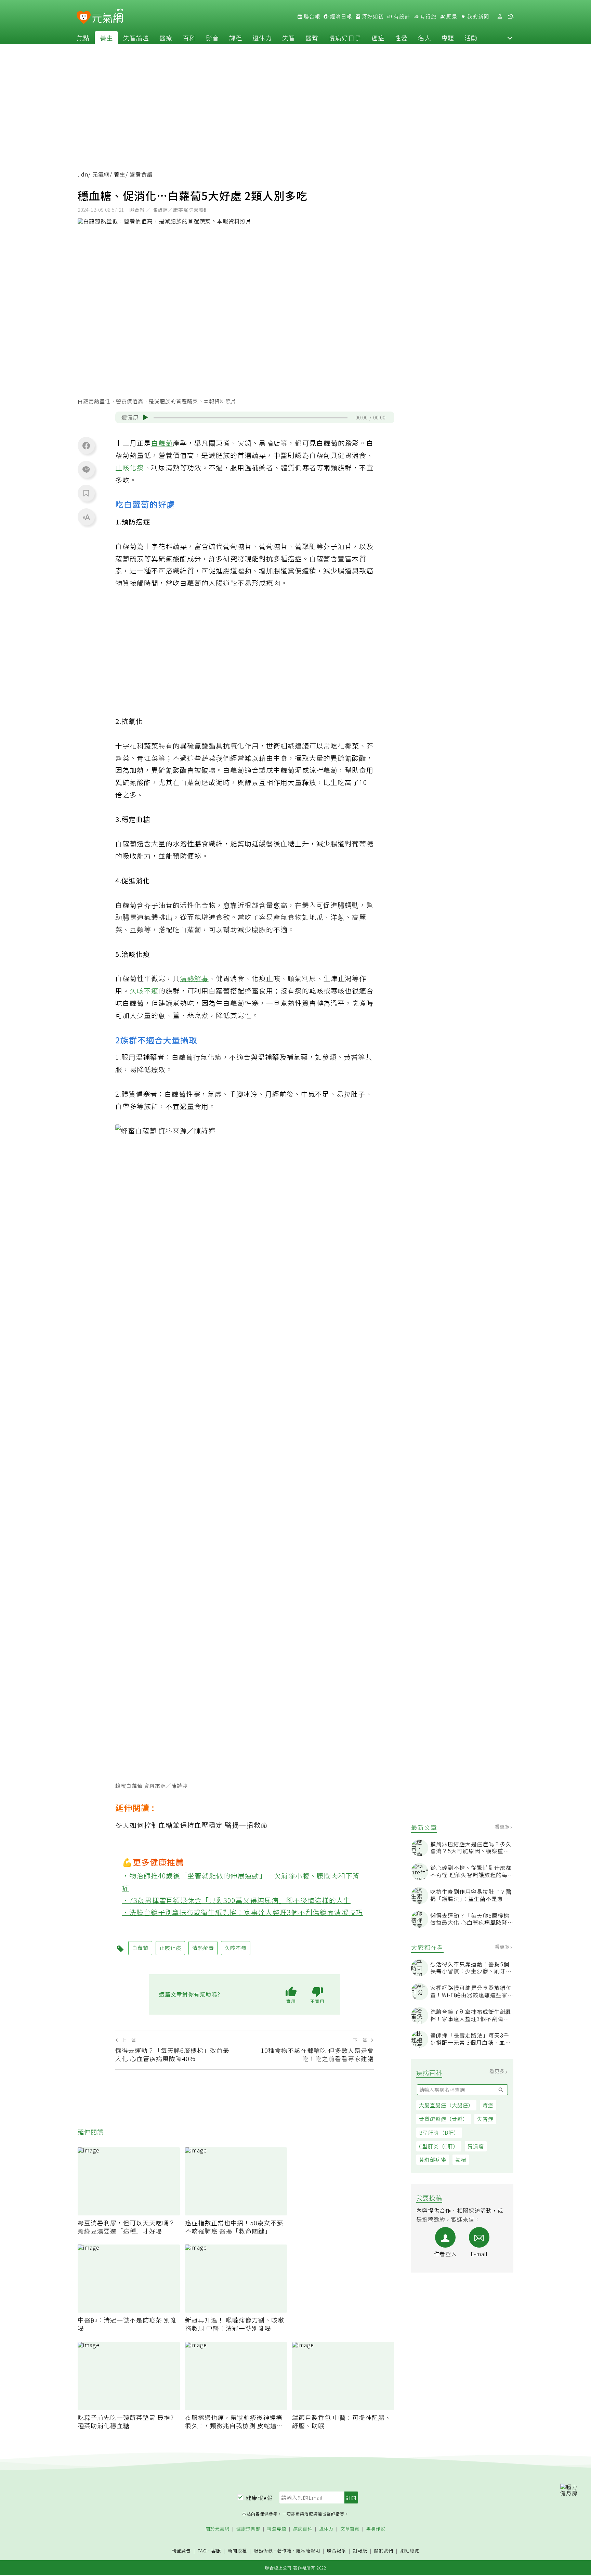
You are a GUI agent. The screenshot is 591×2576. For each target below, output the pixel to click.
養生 (106, 38)
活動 (471, 38)
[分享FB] (86, 445)
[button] (510, 38)
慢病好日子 (345, 38)
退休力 (262, 38)
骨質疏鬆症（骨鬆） (444, 2119)
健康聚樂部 (248, 2529)
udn (83, 174)
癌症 (378, 38)
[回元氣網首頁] (108, 16)
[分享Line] (86, 469)
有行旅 (428, 16)
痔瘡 (488, 2105)
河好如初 (372, 16)
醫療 (166, 38)
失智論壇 (136, 38)
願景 (451, 16)
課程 (236, 38)
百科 (189, 38)
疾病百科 (303, 2529)
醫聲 (312, 38)
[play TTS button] (145, 417)
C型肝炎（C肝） (439, 2146)
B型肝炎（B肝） (439, 2132)
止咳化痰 (130, 467)
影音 (212, 38)
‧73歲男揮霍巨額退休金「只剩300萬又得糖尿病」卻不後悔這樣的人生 (237, 1900)
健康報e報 (259, 2498)
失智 (289, 38)
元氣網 (101, 174)
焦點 (83, 38)
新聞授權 (237, 2551)
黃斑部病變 (433, 2159)
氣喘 (461, 2159)
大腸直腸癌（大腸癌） (446, 2105)
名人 (424, 38)
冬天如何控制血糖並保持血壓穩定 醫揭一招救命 (192, 1825)
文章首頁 (350, 2529)
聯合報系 (337, 2551)
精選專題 (277, 2529)
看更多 (503, 1826)
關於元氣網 (218, 2529)
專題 (448, 38)
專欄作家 (376, 2529)
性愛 (401, 38)
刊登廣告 (181, 2551)
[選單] (511, 17)
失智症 (485, 2119)
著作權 (285, 2551)
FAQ (202, 2551)
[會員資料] (500, 17)
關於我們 (384, 2551)
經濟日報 (340, 16)
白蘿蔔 (162, 443)
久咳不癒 (144, 991)
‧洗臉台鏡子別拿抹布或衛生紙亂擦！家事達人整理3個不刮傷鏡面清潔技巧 (243, 1912)
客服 (216, 2551)
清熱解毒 (194, 978)
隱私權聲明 (308, 2551)
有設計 (401, 16)
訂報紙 (360, 2551)
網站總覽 (410, 2551)
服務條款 (263, 2551)
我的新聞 (477, 16)
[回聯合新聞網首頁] (84, 18)
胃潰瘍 (476, 2146)
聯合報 (311, 16)
